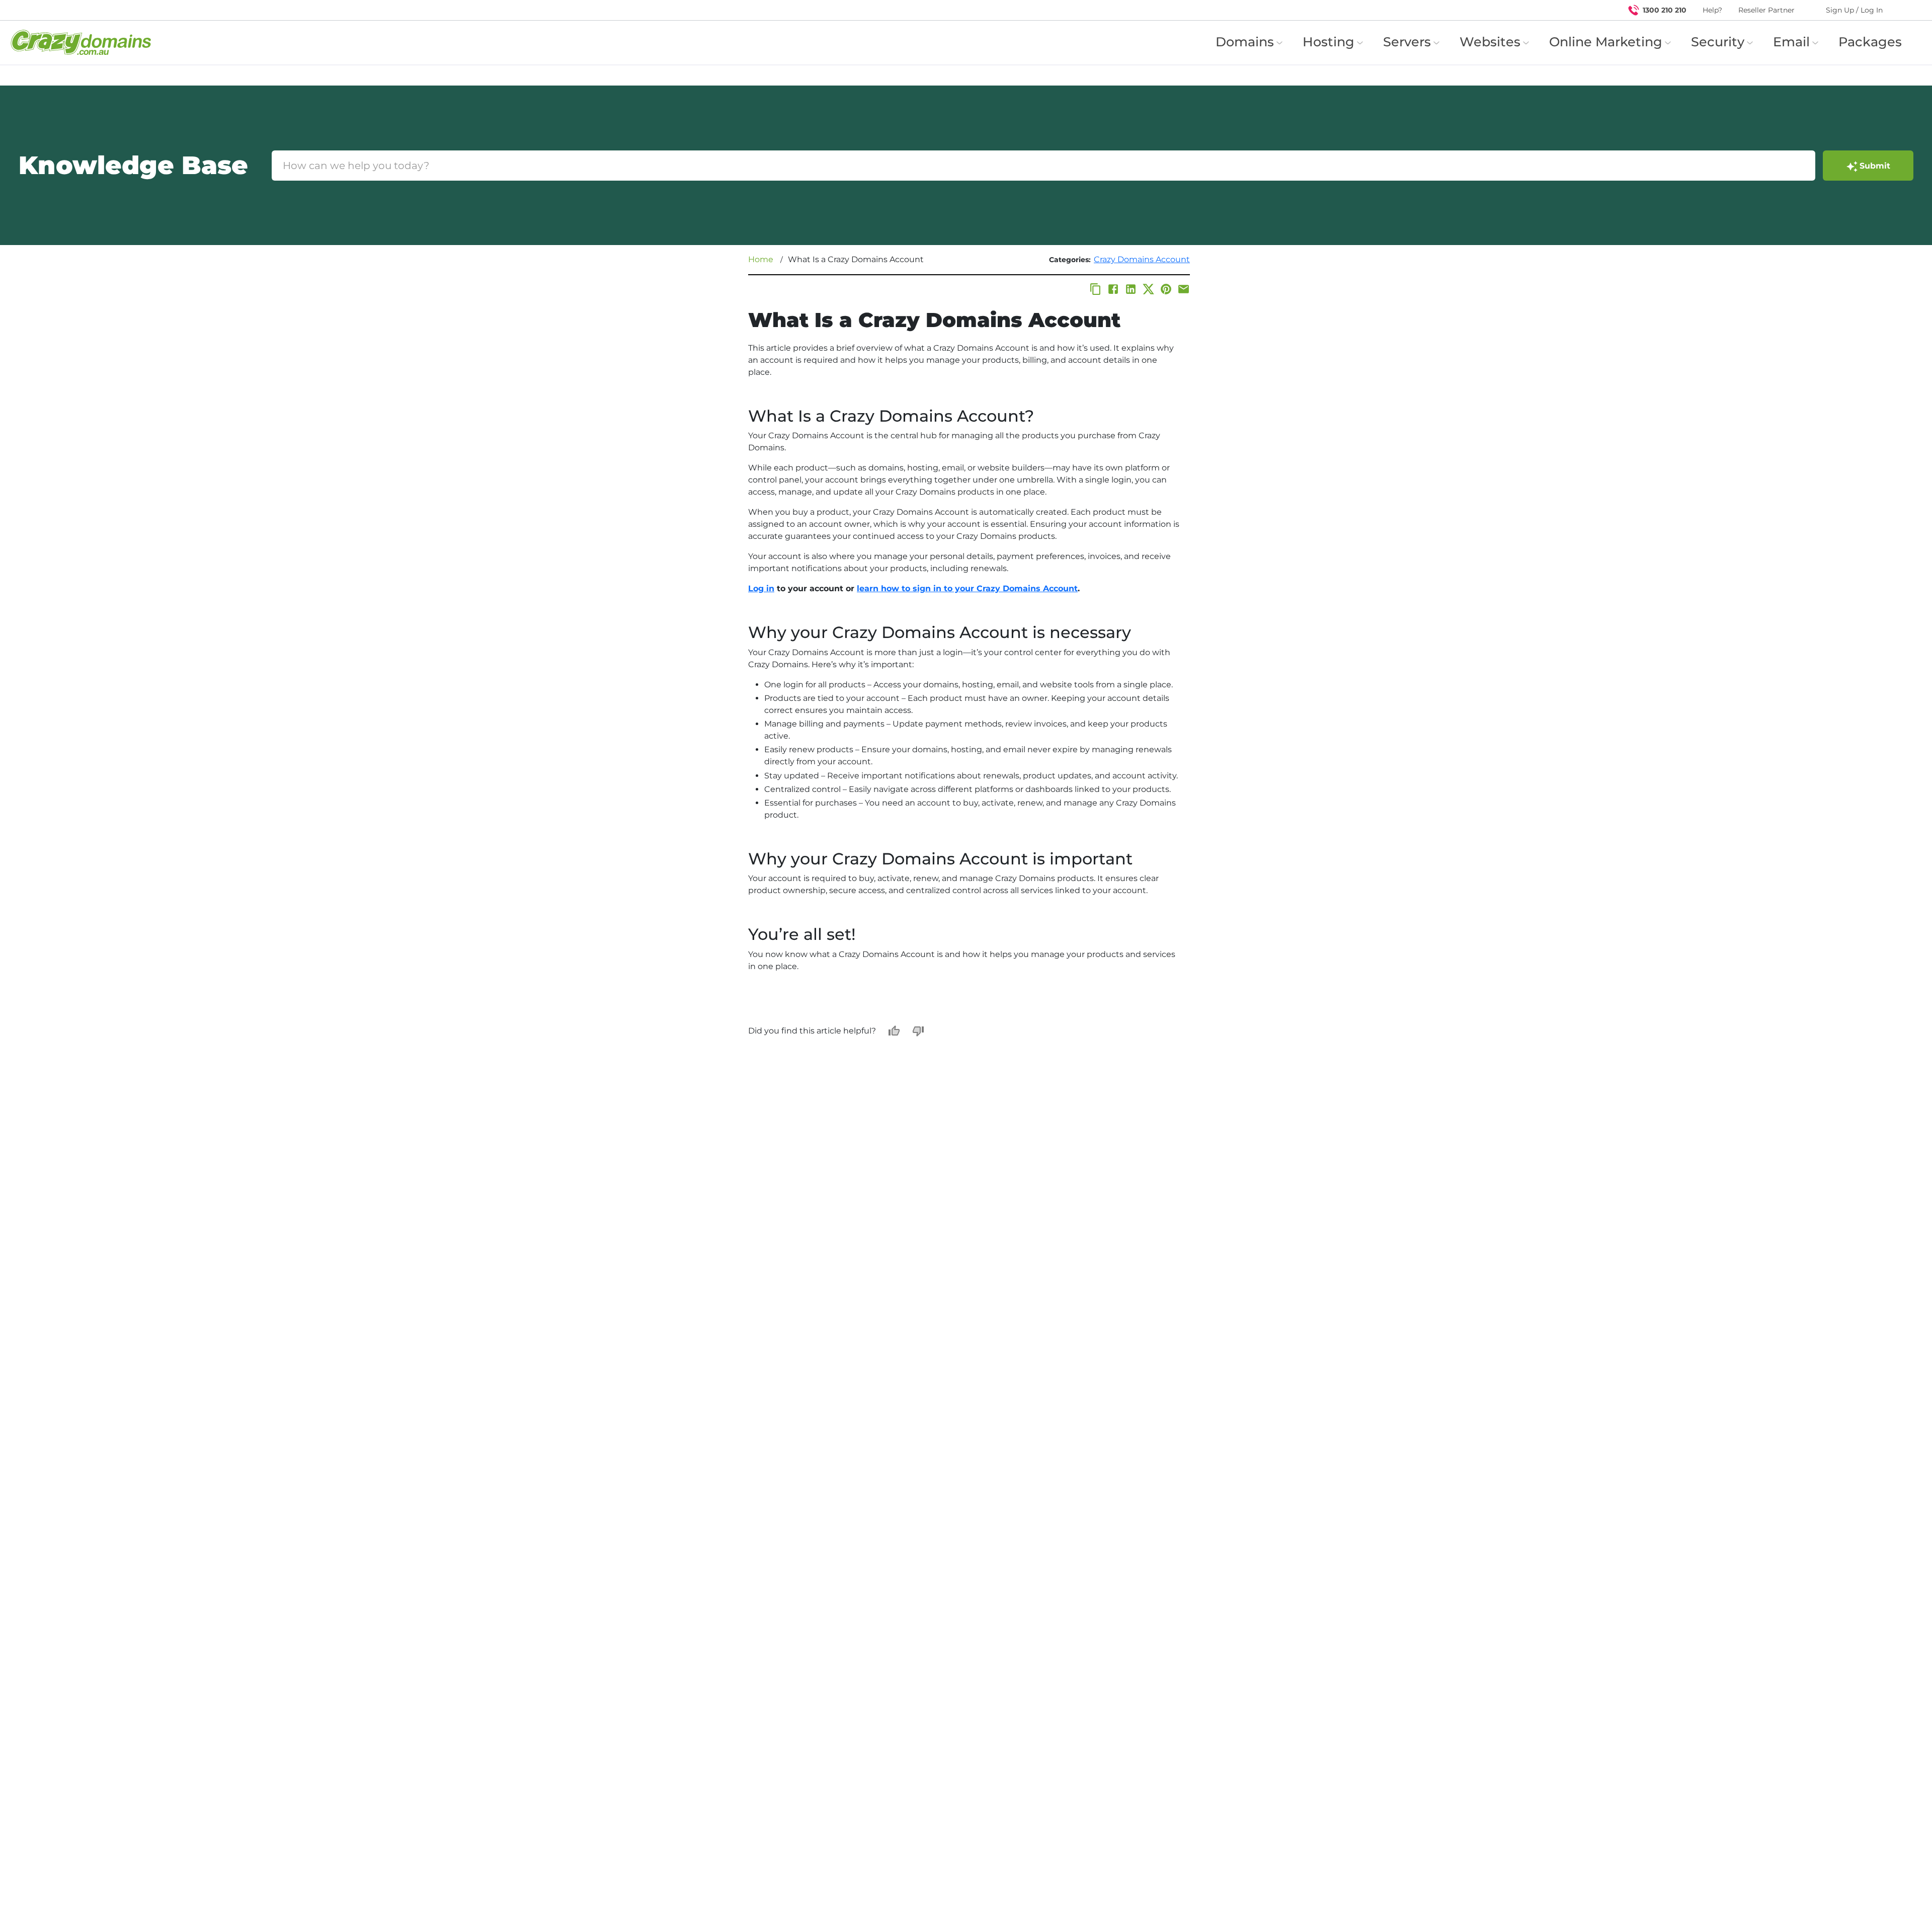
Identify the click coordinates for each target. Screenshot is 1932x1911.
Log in (761, 588)
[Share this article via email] (1184, 289)
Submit (1875, 166)
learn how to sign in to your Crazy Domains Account (967, 588)
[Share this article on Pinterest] (1166, 289)
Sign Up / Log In (1854, 10)
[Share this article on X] (1148, 289)
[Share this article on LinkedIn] (1131, 289)
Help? (1712, 10)
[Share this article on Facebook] (1113, 289)
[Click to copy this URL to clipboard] (1096, 289)
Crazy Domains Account (1142, 259)
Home (761, 259)
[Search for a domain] (1905, 10)
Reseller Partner (1766, 10)
